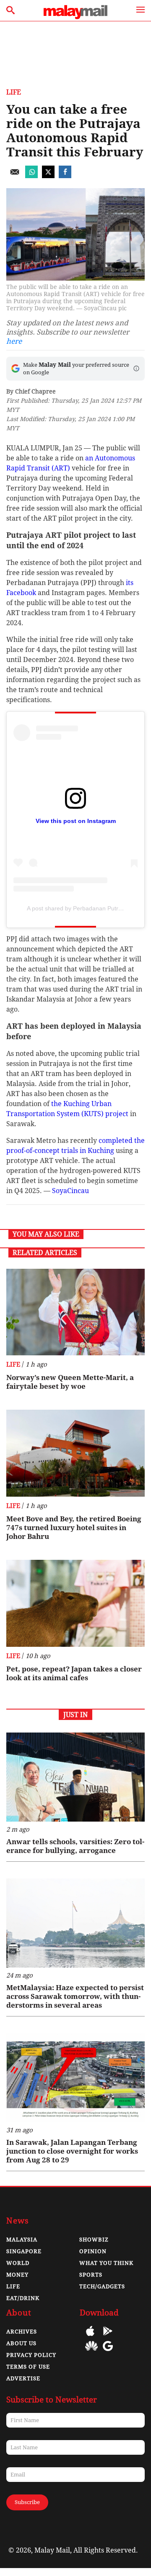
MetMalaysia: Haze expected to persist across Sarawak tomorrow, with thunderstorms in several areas (75, 1996)
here (14, 341)
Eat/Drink (23, 2298)
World (18, 2263)
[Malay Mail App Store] (90, 2337)
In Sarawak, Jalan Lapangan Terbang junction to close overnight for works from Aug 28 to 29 (72, 2151)
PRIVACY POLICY (31, 2355)
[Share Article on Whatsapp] (31, 176)
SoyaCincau (70, 1191)
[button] (136, 368)
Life (14, 92)
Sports (91, 2275)
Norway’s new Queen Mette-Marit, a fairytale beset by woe (70, 1382)
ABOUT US (21, 2343)
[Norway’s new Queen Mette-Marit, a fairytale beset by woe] (75, 1312)
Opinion (93, 2251)
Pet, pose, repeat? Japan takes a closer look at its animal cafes (74, 1673)
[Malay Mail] (75, 17)
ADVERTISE (23, 2378)
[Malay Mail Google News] (108, 2352)
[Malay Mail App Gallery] (91, 2352)
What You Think (106, 2263)
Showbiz (94, 2240)
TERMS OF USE (28, 2367)
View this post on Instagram (76, 821)
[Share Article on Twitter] (48, 176)
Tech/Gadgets (102, 2286)
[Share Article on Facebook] (65, 176)
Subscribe (27, 2502)
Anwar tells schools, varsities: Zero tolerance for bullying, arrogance (75, 1846)
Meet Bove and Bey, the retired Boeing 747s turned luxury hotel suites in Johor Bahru (74, 1528)
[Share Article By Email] (15, 176)
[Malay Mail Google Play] (108, 2337)
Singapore (24, 2251)
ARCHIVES (22, 2332)
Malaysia (22, 2240)
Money (17, 2275)
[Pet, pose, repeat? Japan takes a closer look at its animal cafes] (75, 1603)
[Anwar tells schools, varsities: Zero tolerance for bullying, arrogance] (75, 1777)
